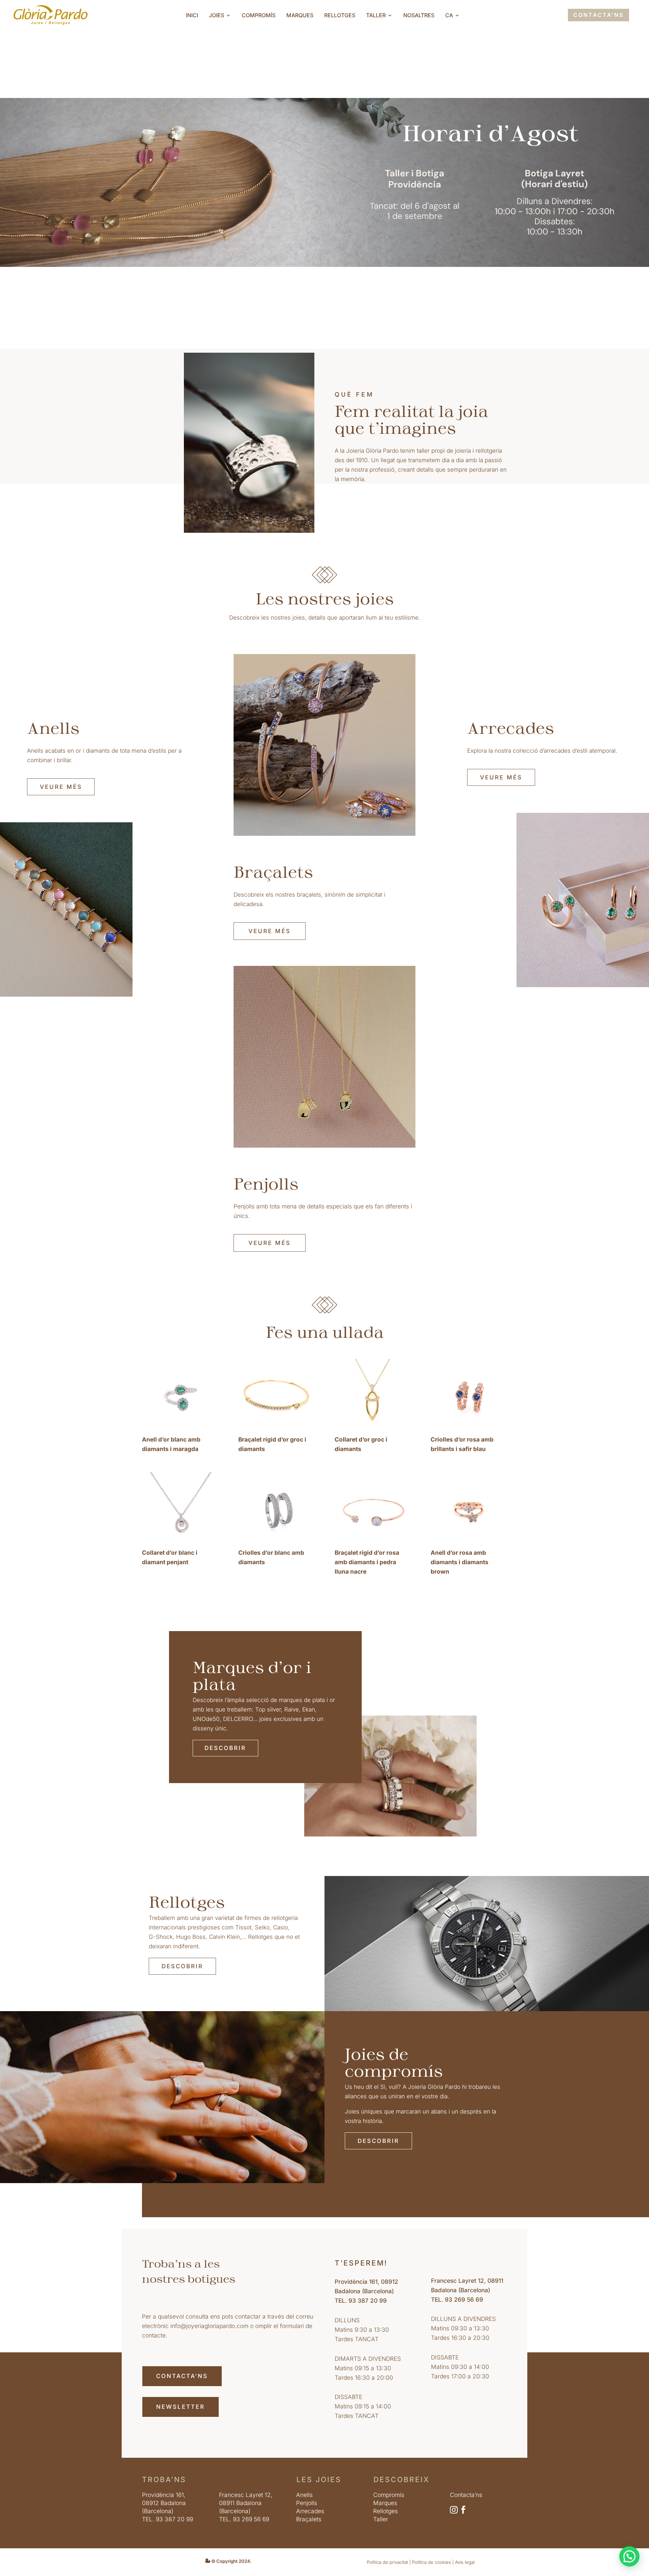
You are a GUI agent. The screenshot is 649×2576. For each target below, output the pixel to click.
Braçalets (309, 2519)
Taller (376, 16)
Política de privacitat (387, 2562)
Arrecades (310, 2511)
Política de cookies (431, 2562)
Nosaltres (419, 16)
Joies (217, 16)
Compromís (259, 16)
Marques (300, 16)
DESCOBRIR (225, 1748)
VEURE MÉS (61, 787)
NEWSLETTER (181, 2407)
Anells (304, 2495)
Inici (192, 16)
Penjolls (307, 2503)
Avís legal (465, 2562)
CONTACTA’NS (598, 15)
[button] (629, 2556)
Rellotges (340, 16)
